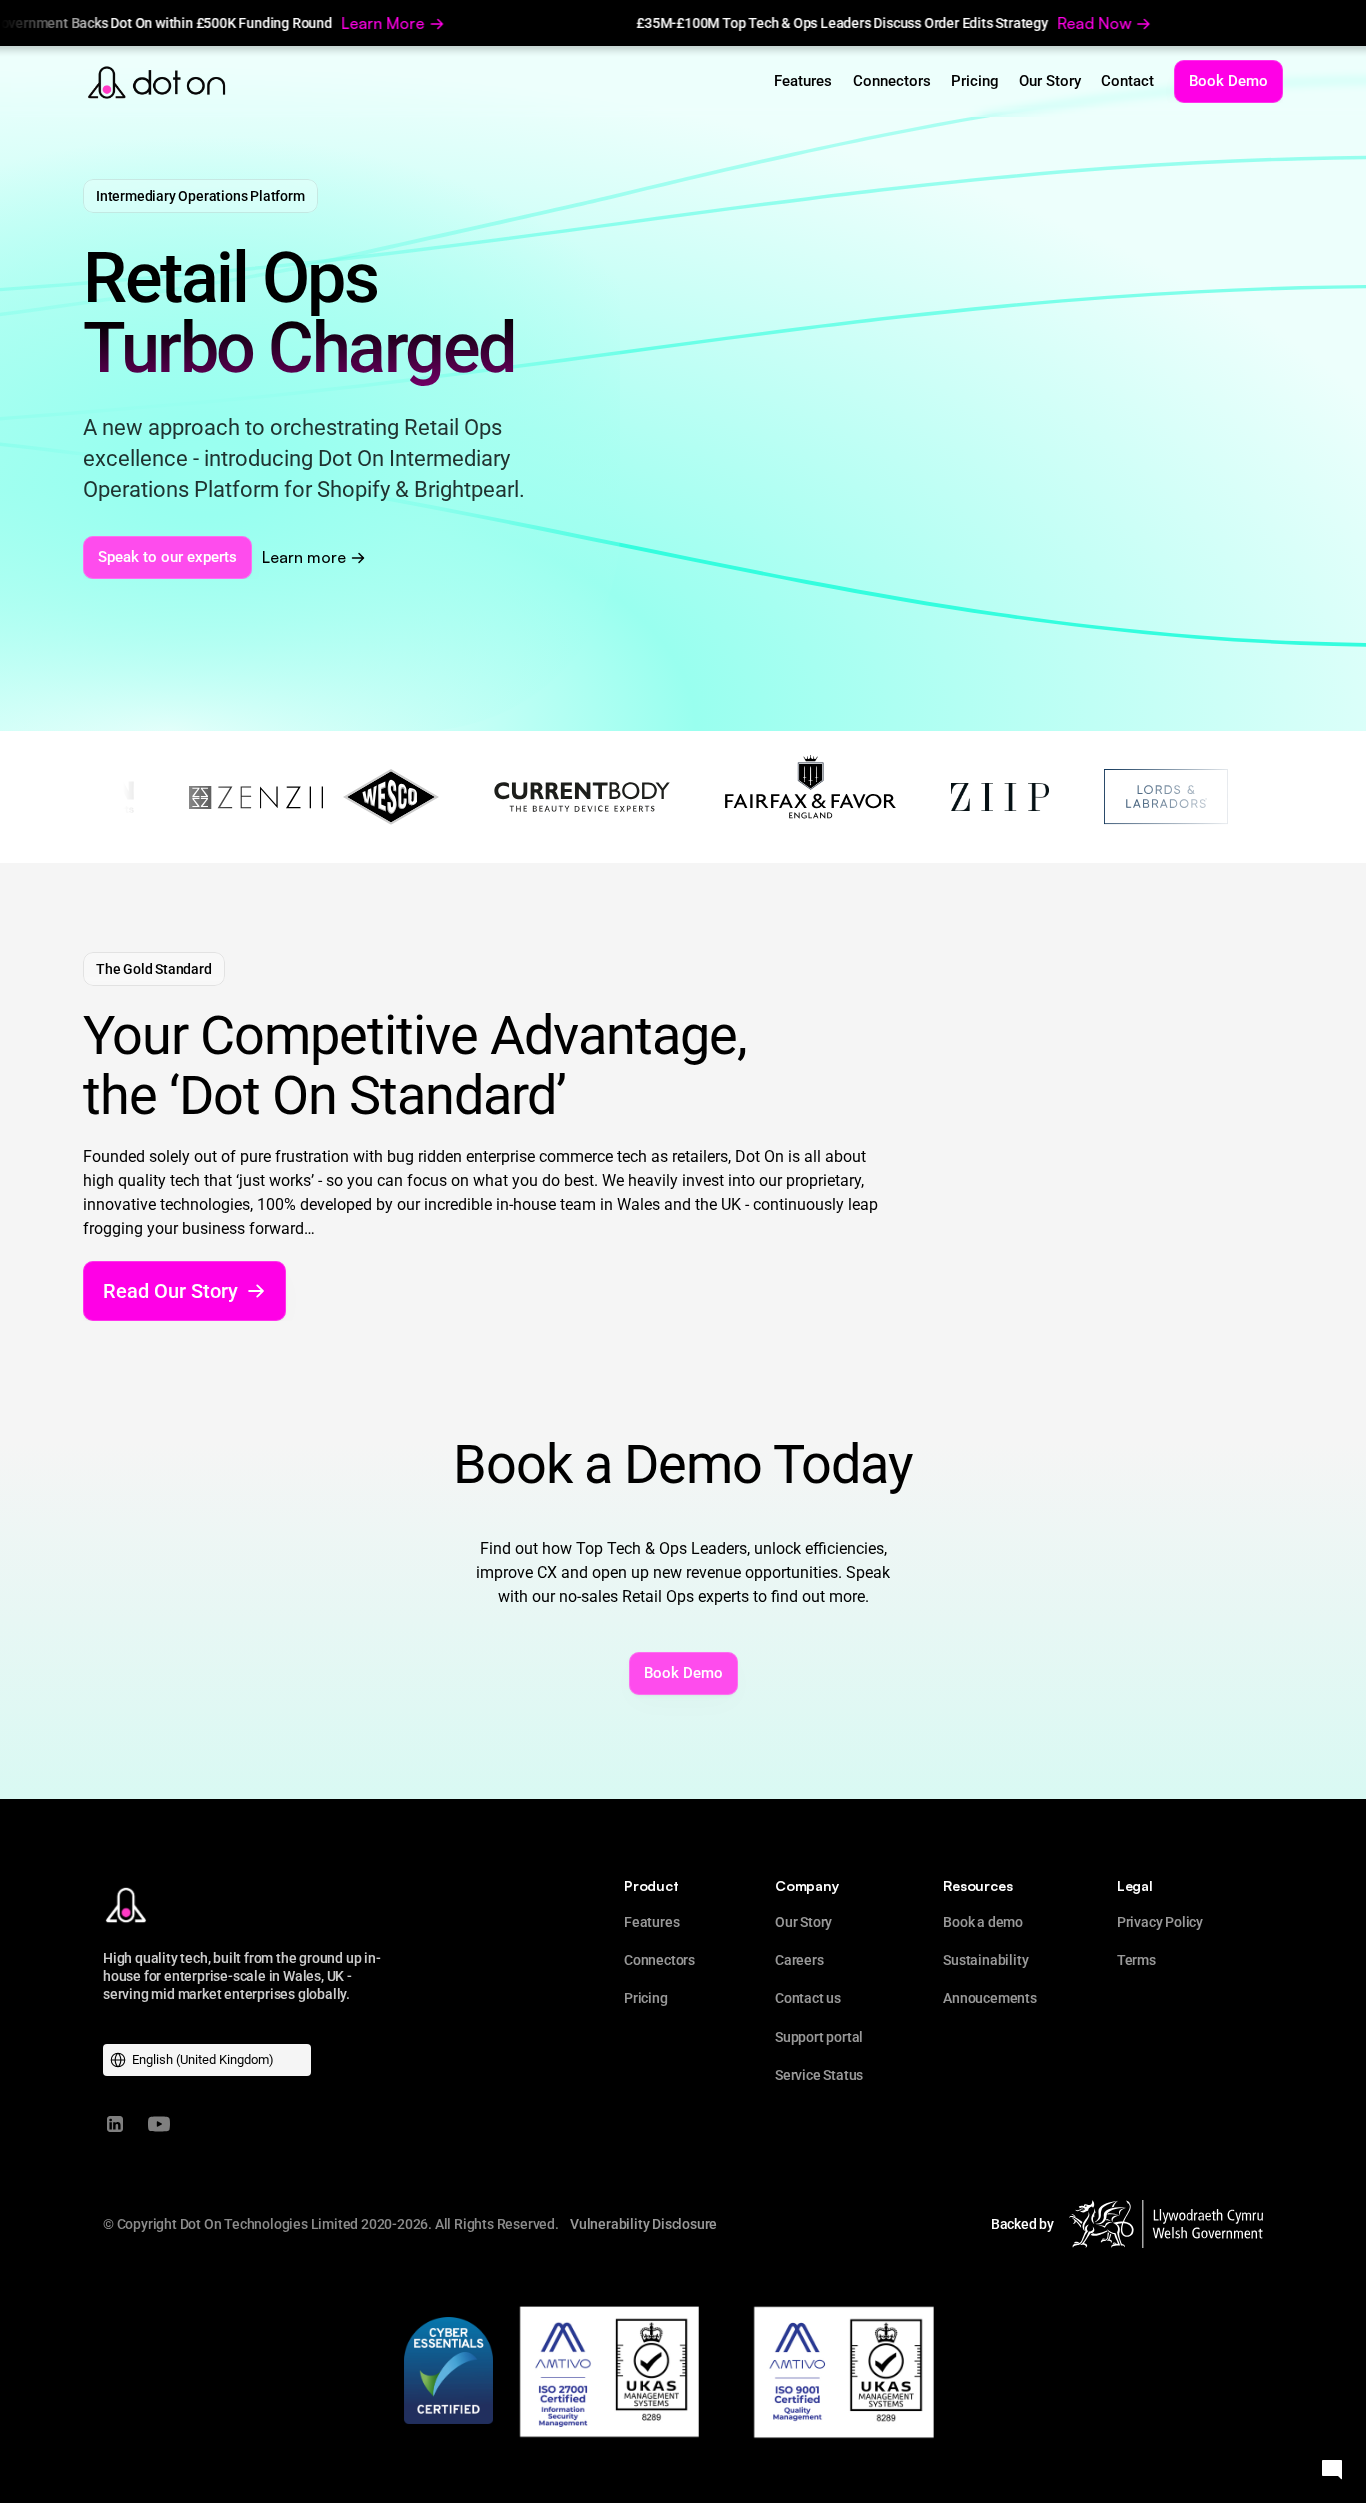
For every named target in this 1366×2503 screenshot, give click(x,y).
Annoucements (990, 1998)
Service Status (819, 2075)
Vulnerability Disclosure (643, 2224)
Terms (1136, 1960)
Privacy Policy (1160, 1922)
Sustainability (985, 1960)
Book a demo (983, 1922)
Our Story (803, 1922)
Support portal (819, 2037)
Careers (799, 1960)
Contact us (808, 1998)
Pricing (646, 1998)
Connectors (659, 1960)
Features (651, 1922)
